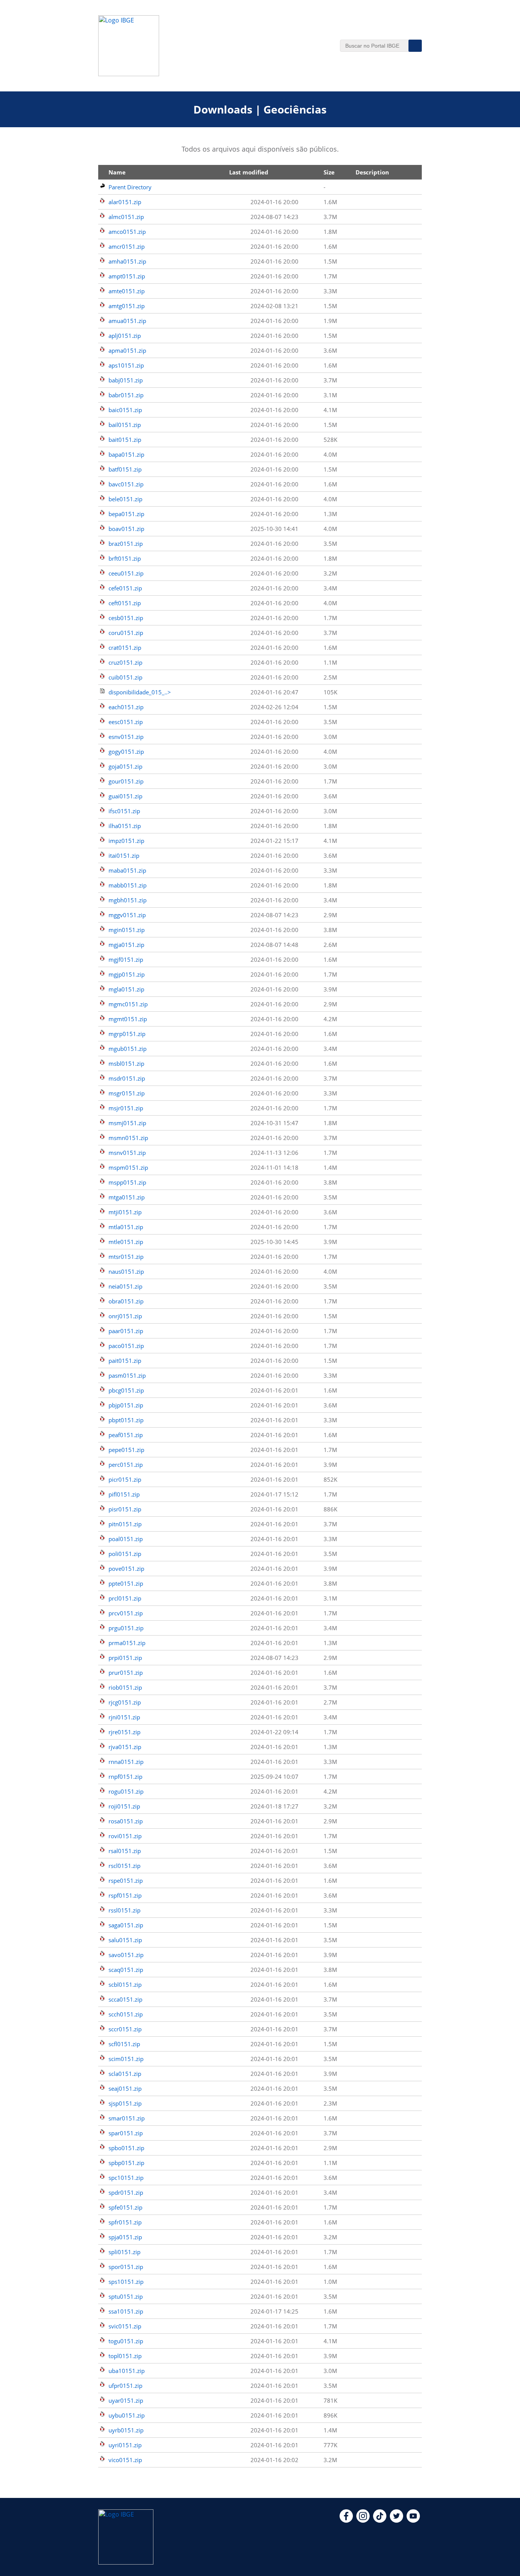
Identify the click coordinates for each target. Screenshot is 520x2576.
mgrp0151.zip (127, 1034)
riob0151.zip (125, 1687)
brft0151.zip (125, 558)
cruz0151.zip (125, 662)
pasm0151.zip (127, 1375)
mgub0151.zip (128, 1049)
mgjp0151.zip (127, 974)
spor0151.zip (126, 2267)
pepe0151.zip (126, 1450)
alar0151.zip (125, 202)
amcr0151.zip (127, 246)
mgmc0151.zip (128, 1004)
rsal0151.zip (125, 1851)
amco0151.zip (127, 232)
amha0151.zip (127, 261)
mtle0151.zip (126, 1242)
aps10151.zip (126, 365)
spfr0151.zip (125, 2222)
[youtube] (413, 2520)
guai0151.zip (125, 796)
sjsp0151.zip (125, 2103)
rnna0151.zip (126, 1762)
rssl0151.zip (124, 1910)
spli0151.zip (124, 2252)
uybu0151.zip (127, 2415)
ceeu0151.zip (126, 573)
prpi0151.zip (125, 1658)
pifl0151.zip (124, 1494)
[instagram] (363, 2520)
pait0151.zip (125, 1361)
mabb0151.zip (128, 885)
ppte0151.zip (126, 1583)
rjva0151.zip (125, 1747)
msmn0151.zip (128, 1138)
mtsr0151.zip (126, 1257)
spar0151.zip (126, 2133)
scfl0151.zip (124, 2044)
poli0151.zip (125, 1554)
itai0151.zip (124, 855)
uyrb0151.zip (126, 2430)
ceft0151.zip (125, 603)
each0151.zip (126, 707)
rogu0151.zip (126, 1791)
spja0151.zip (125, 2237)
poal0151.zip (126, 1539)
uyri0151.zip (125, 2445)
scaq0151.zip (126, 1970)
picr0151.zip (125, 1479)
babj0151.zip (126, 380)
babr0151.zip (126, 395)
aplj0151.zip (125, 336)
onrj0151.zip (125, 1316)
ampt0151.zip (127, 276)
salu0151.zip (125, 1940)
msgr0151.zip (127, 1093)
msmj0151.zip (127, 1123)
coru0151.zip (126, 633)
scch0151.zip (126, 2014)
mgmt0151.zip (128, 1019)
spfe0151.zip (125, 2207)
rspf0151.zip (125, 1895)
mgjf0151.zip (126, 959)
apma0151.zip (127, 350)
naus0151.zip (126, 1271)
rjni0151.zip (124, 1717)
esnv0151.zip (126, 737)
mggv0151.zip (127, 915)
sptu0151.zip (126, 2296)
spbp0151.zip (126, 2163)
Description (372, 172)
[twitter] (396, 2520)
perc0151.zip (126, 1465)
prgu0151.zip (126, 1628)
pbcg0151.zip (126, 1390)
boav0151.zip (126, 529)
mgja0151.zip (126, 945)
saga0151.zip (126, 1925)
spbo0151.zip (126, 2148)
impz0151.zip (126, 841)
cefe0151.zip (125, 588)
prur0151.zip (126, 1673)
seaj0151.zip (125, 2088)
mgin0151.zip (127, 930)
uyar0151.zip (126, 2400)
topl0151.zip (125, 2356)
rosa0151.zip (126, 1821)
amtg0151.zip (127, 306)
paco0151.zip (126, 1346)
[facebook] (346, 2520)
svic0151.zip (125, 2326)
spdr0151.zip (126, 2192)
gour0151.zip (126, 781)
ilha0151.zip (125, 826)
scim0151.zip (126, 2059)
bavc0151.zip (126, 484)
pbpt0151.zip (126, 1420)
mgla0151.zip (126, 989)
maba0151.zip (127, 870)
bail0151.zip (125, 425)
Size (329, 172)
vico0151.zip (125, 2460)
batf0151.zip (125, 469)
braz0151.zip (126, 544)
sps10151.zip (126, 2282)
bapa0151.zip (126, 454)
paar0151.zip (126, 1331)
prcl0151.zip (125, 1598)
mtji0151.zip (125, 1212)
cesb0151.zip (126, 618)
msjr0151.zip (126, 1108)
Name (117, 172)
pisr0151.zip (125, 1509)
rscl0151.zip (124, 1866)
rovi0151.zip (125, 1836)
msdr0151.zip (127, 1078)
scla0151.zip (125, 2074)
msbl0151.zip (126, 1063)
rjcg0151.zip (125, 1702)
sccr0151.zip (125, 2029)
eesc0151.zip (126, 722)
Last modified (249, 172)
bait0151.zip (125, 440)
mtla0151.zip (126, 1227)
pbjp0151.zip (126, 1405)
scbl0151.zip (125, 1984)
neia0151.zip (125, 1286)
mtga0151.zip (127, 1197)
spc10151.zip (126, 2178)
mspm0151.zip (128, 1167)
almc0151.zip (126, 217)
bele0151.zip (125, 499)
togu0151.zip (126, 2341)
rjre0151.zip (124, 1732)
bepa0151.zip (126, 514)
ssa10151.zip (126, 2311)
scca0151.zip (125, 1999)
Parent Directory (130, 187)
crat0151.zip (125, 648)
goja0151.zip (125, 766)
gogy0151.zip (126, 752)
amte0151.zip (127, 291)
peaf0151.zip (126, 1435)
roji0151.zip (124, 1806)
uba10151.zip (127, 2371)
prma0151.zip (127, 1643)
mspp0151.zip (127, 1182)
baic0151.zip (125, 410)
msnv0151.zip (127, 1153)
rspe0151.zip (126, 1880)
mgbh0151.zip (128, 900)
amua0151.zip (127, 321)
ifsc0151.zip (124, 811)
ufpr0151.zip (125, 2386)
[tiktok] (380, 2520)
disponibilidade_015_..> (140, 692)
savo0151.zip (126, 1955)
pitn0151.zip (125, 1524)
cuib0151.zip (125, 677)
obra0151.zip (126, 1301)
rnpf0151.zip (125, 1776)
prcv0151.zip (126, 1613)
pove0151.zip (126, 1569)
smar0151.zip (127, 2118)
